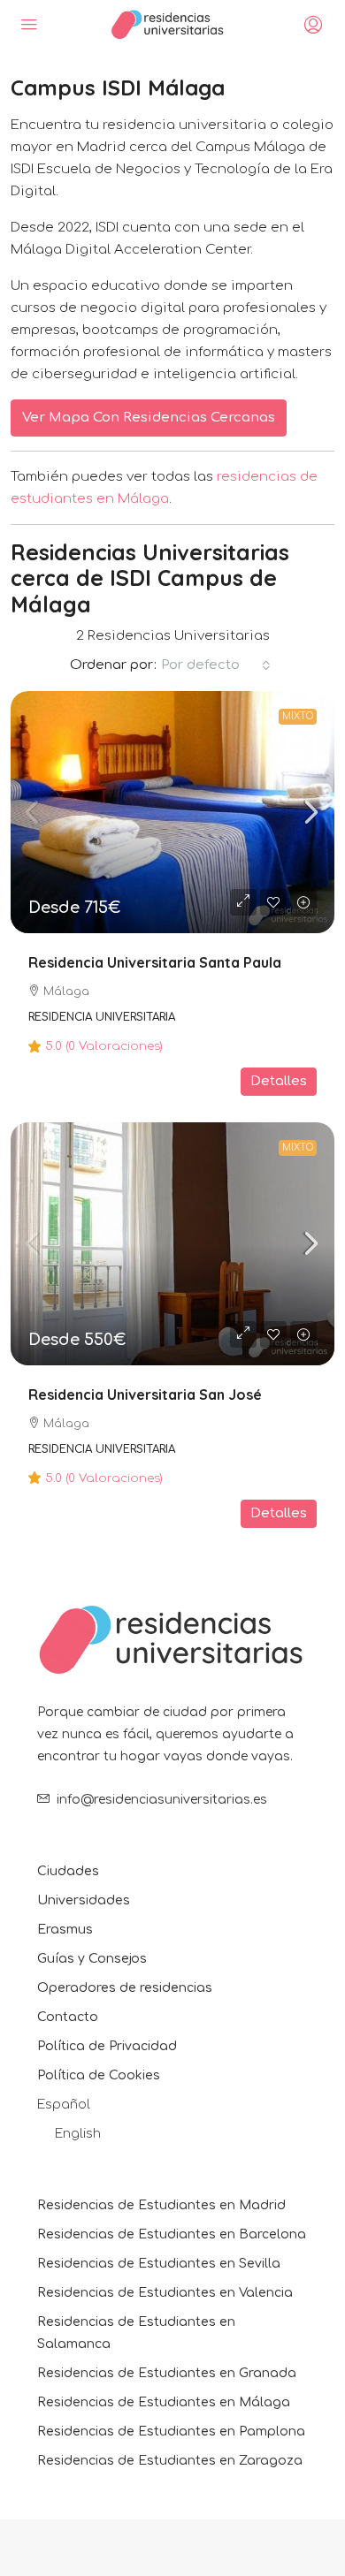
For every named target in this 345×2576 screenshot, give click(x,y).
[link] (172, 813)
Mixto (298, 716)
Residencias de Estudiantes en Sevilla (159, 2264)
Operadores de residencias (125, 1988)
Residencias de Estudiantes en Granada (167, 2373)
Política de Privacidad (107, 2046)
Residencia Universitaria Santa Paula (155, 962)
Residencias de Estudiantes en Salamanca (136, 2333)
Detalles (279, 1081)
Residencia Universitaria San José (145, 1394)
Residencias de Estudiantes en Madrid (161, 2205)
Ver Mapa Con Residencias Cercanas (149, 418)
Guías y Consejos (92, 1959)
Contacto (68, 2017)
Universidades (84, 1900)
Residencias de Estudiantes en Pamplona (171, 2432)
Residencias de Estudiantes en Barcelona (172, 2234)
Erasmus (65, 1930)
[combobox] (216, 665)
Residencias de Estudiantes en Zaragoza (170, 2461)
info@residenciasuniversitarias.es (162, 1800)
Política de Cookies (99, 2075)
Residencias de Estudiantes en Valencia (165, 2293)
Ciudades (68, 1871)
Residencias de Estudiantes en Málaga (164, 2402)
